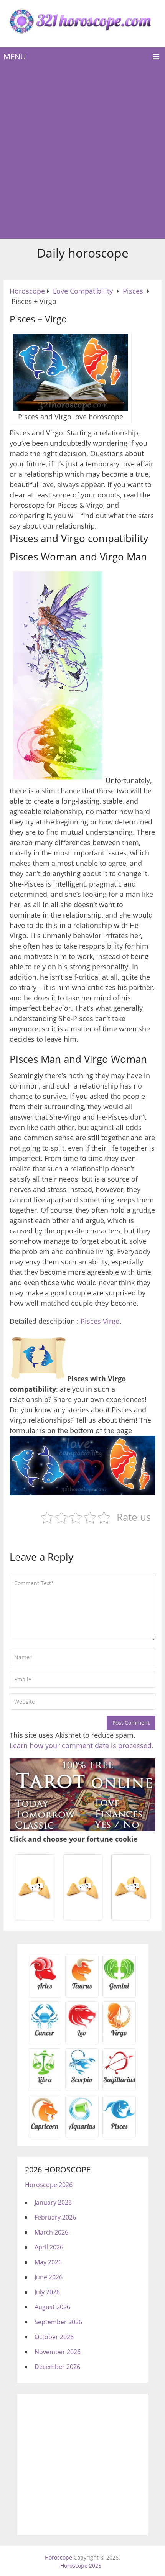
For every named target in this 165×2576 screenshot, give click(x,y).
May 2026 (48, 2262)
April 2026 (49, 2247)
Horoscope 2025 (81, 2565)
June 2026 (49, 2277)
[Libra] (45, 2082)
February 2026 (55, 2217)
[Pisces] (82, 2129)
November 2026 (58, 2352)
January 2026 (53, 2202)
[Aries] (45, 1989)
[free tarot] (82, 1829)
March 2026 (51, 2232)
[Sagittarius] (119, 2082)
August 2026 (52, 2307)
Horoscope (59, 2557)
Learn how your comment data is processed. (82, 1745)
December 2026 (57, 2367)
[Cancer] (45, 2036)
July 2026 (47, 2292)
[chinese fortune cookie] (82, 1919)
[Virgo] (119, 2036)
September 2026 (58, 2322)
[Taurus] (82, 1989)
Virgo (111, 1321)
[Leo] (82, 2036)
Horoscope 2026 (49, 2185)
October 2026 (54, 2337)
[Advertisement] (82, 153)
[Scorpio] (82, 2082)
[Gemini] (119, 1989)
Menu (15, 57)
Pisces (91, 1321)
